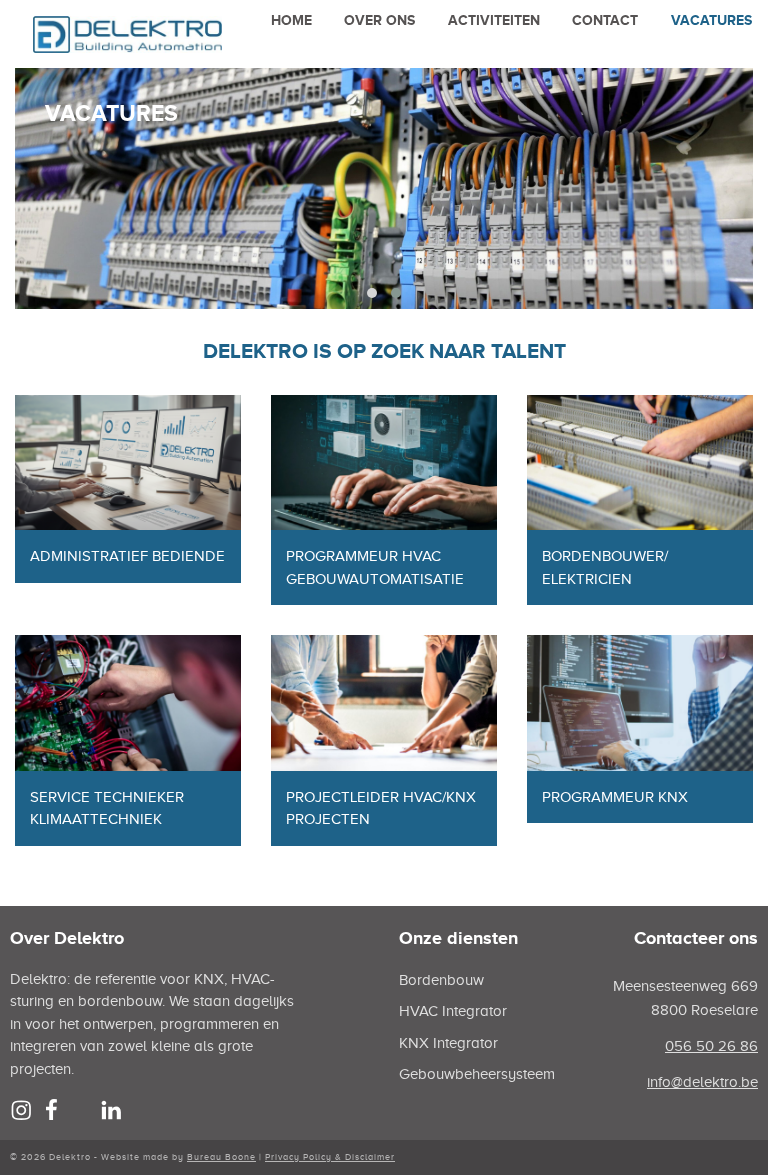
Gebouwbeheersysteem (477, 1074)
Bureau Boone (221, 1157)
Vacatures (711, 20)
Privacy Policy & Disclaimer (330, 1157)
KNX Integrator (448, 1043)
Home (291, 20)
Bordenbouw (441, 980)
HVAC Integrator (453, 1011)
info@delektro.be (702, 1082)
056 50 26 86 (711, 1046)
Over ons (379, 20)
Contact (605, 20)
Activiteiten (494, 20)
